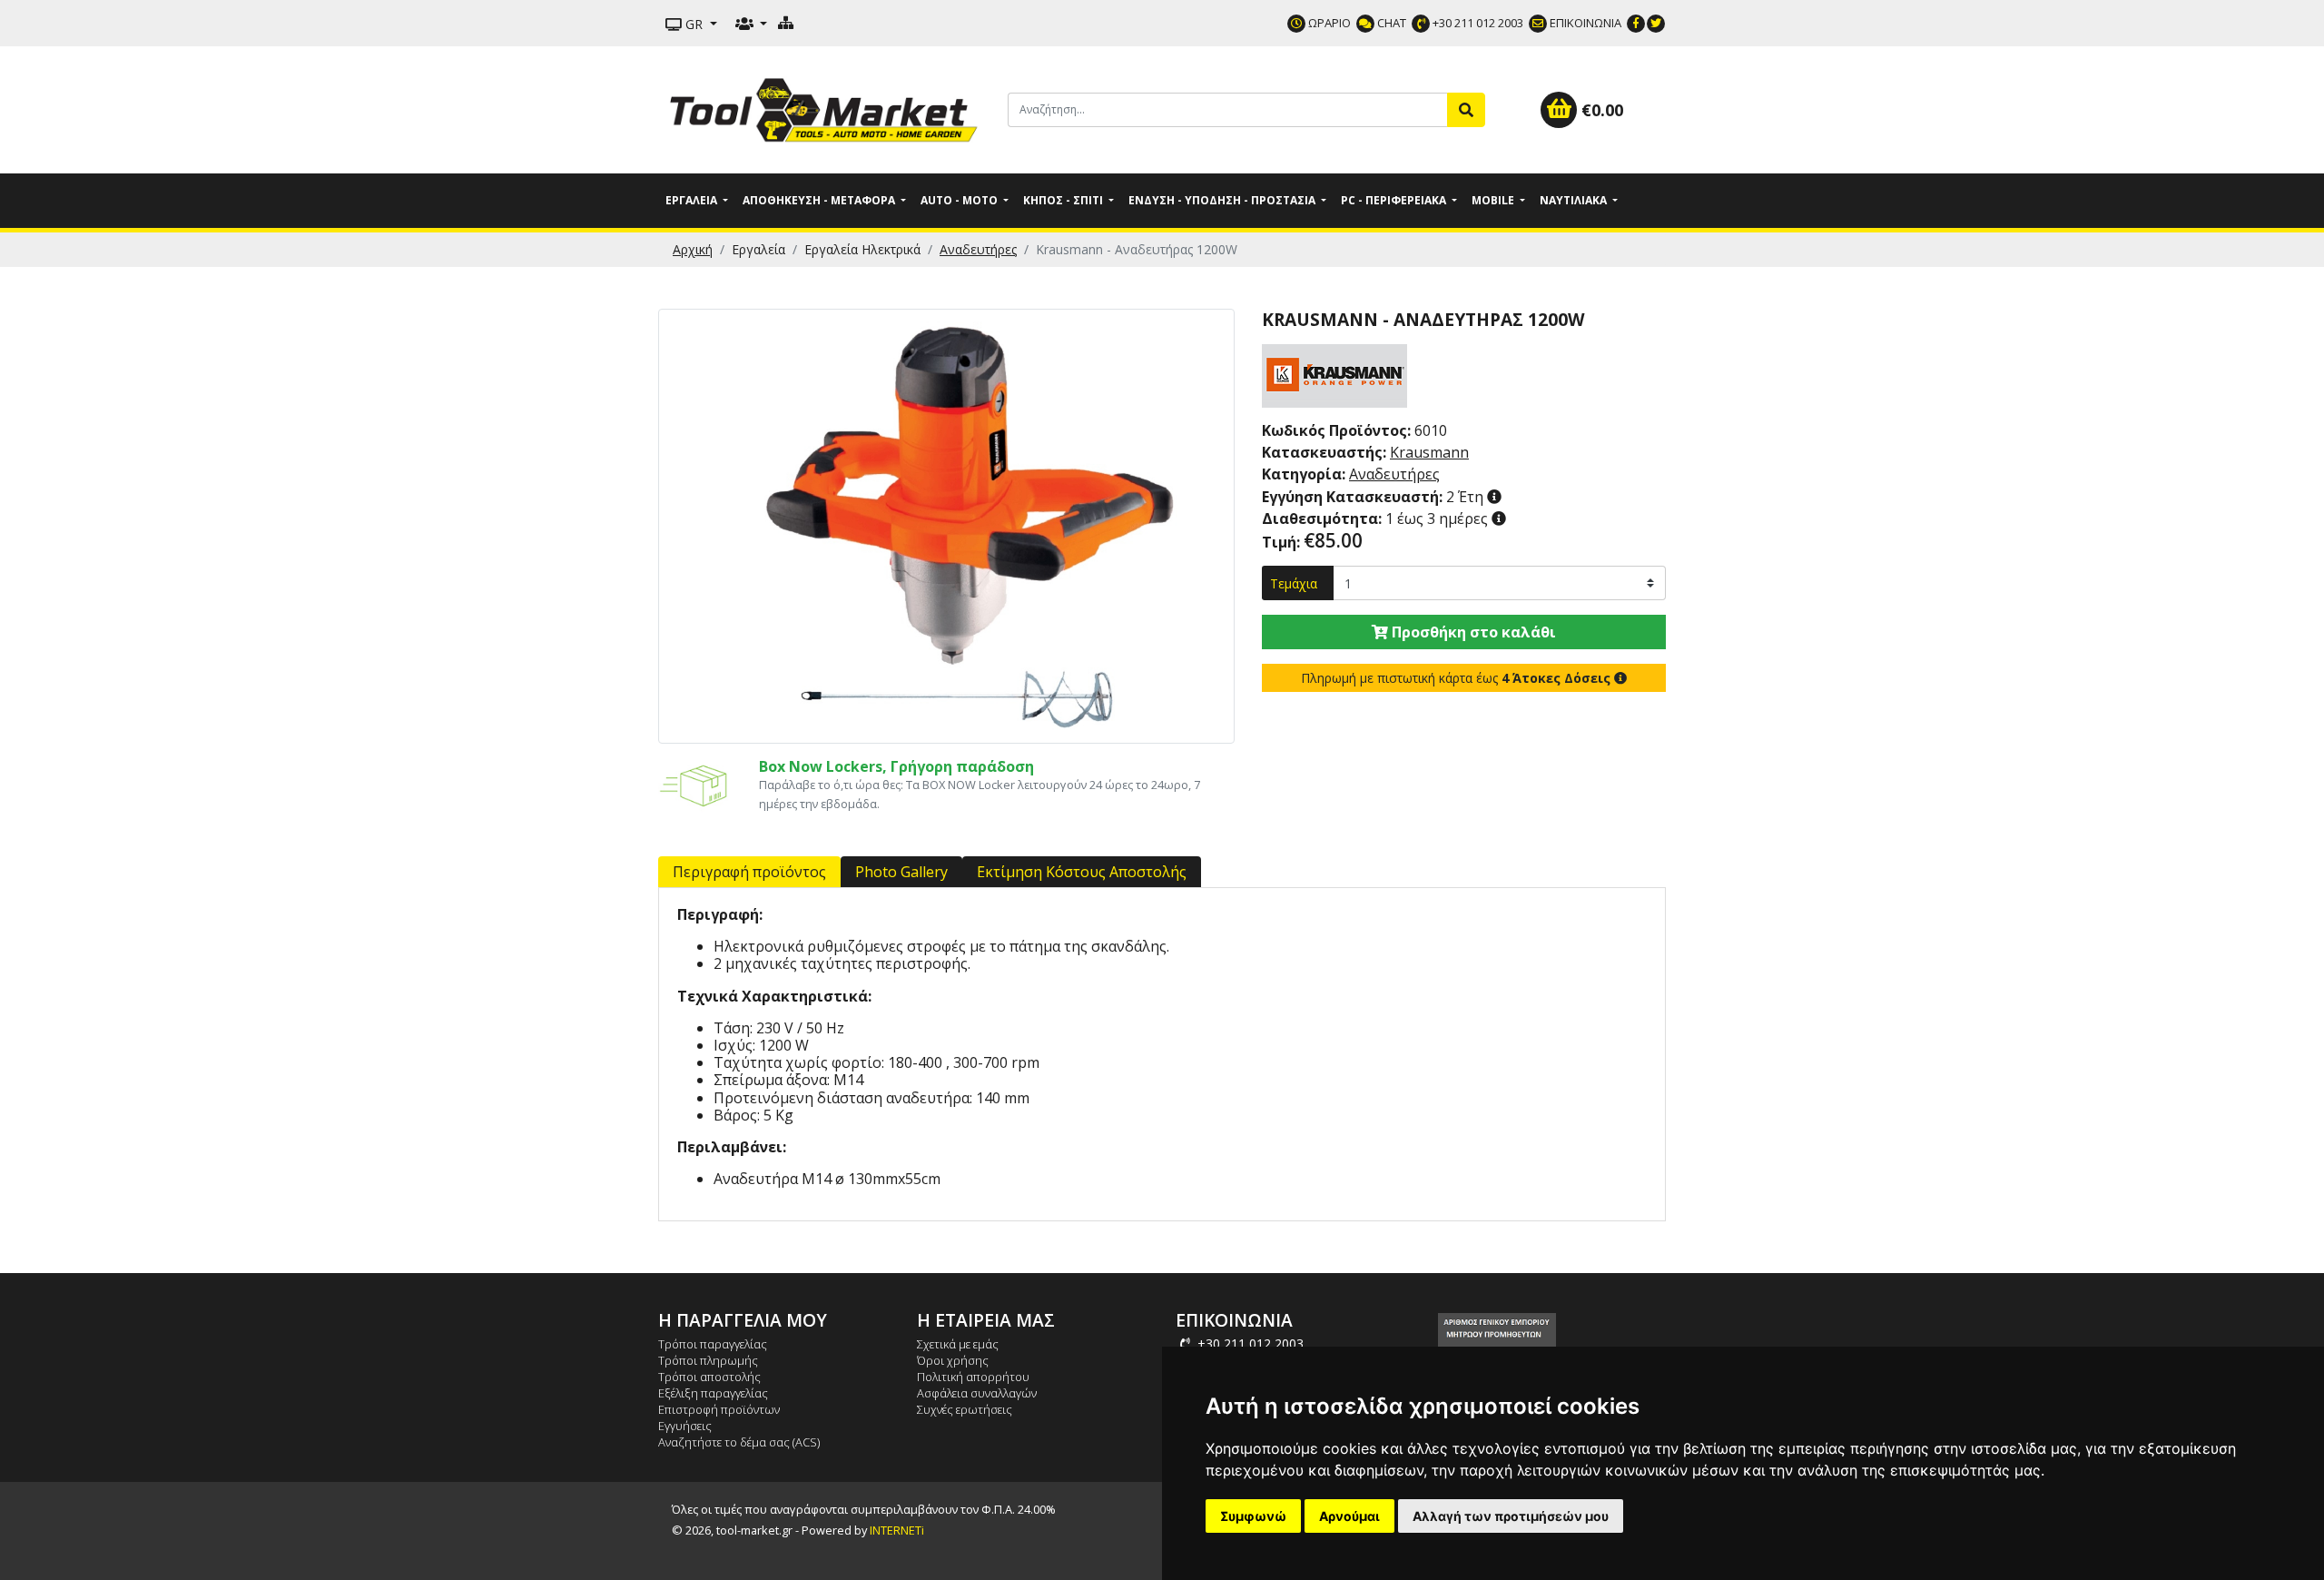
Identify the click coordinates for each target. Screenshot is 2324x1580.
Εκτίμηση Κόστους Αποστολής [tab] (1082, 872)
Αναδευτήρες (978, 249)
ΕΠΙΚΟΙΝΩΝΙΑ (1584, 23)
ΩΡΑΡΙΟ (1328, 23)
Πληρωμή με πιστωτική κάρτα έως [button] (1456, 678)
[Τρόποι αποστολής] (695, 784)
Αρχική (693, 249)
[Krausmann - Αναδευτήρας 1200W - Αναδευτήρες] (946, 525)
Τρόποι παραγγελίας (713, 1344)
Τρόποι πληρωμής (708, 1360)
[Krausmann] (1334, 374)
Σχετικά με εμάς (958, 1344)
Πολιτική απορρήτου (973, 1377)
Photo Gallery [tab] (901, 872)
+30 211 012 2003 (1477, 23)
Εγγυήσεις (685, 1426)
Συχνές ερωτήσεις (965, 1409)
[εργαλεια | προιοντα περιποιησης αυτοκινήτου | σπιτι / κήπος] (826, 109)
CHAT (1390, 23)
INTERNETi (897, 1530)
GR (694, 24)
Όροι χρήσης (953, 1360)
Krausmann (1429, 452)
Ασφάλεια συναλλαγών (977, 1393)
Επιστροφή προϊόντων (719, 1409)
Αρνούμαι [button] (1349, 1516)
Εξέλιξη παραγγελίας (713, 1393)
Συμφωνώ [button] (1253, 1516)
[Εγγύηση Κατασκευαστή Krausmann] (1494, 497)
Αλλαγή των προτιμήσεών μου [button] (1511, 1516)
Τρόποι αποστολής (709, 1377)
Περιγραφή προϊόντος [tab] (749, 872)
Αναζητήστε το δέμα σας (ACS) (739, 1442)
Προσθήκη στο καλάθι (1472, 632)
